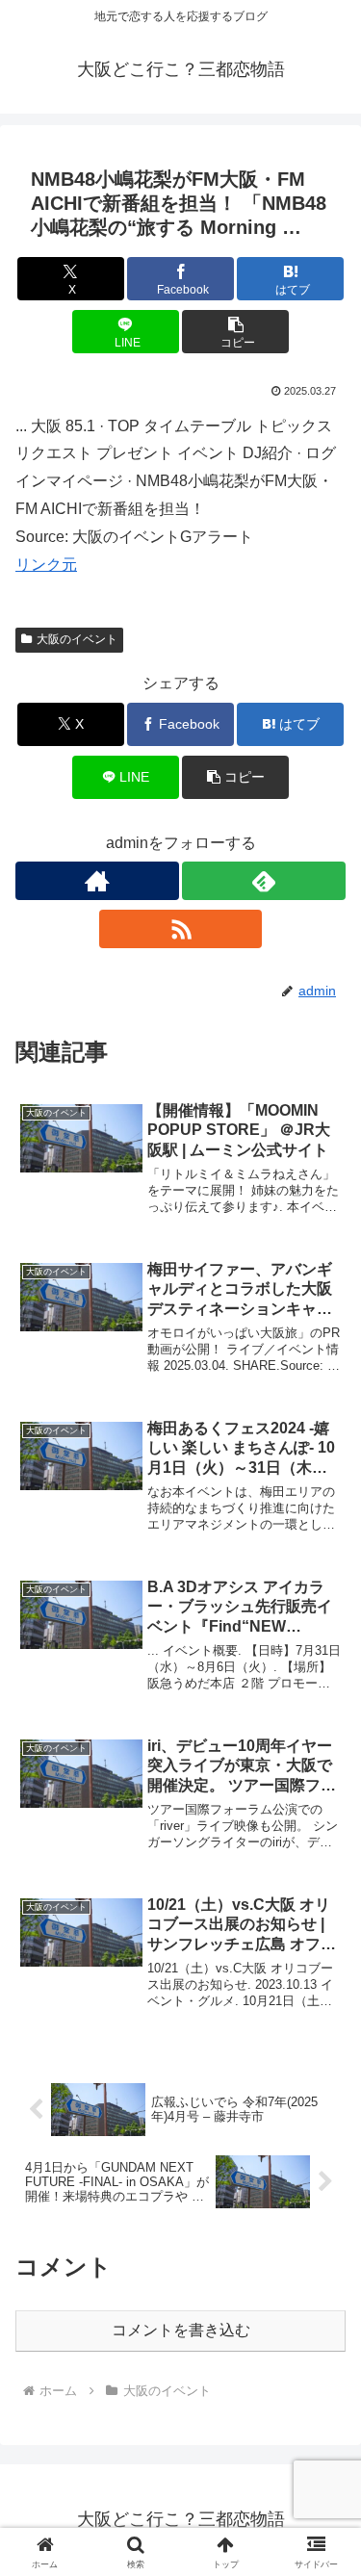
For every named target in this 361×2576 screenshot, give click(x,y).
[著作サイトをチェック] (97, 881)
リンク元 (46, 565)
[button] (235, 332)
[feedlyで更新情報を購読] (264, 881)
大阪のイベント (77, 639)
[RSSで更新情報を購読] (181, 929)
